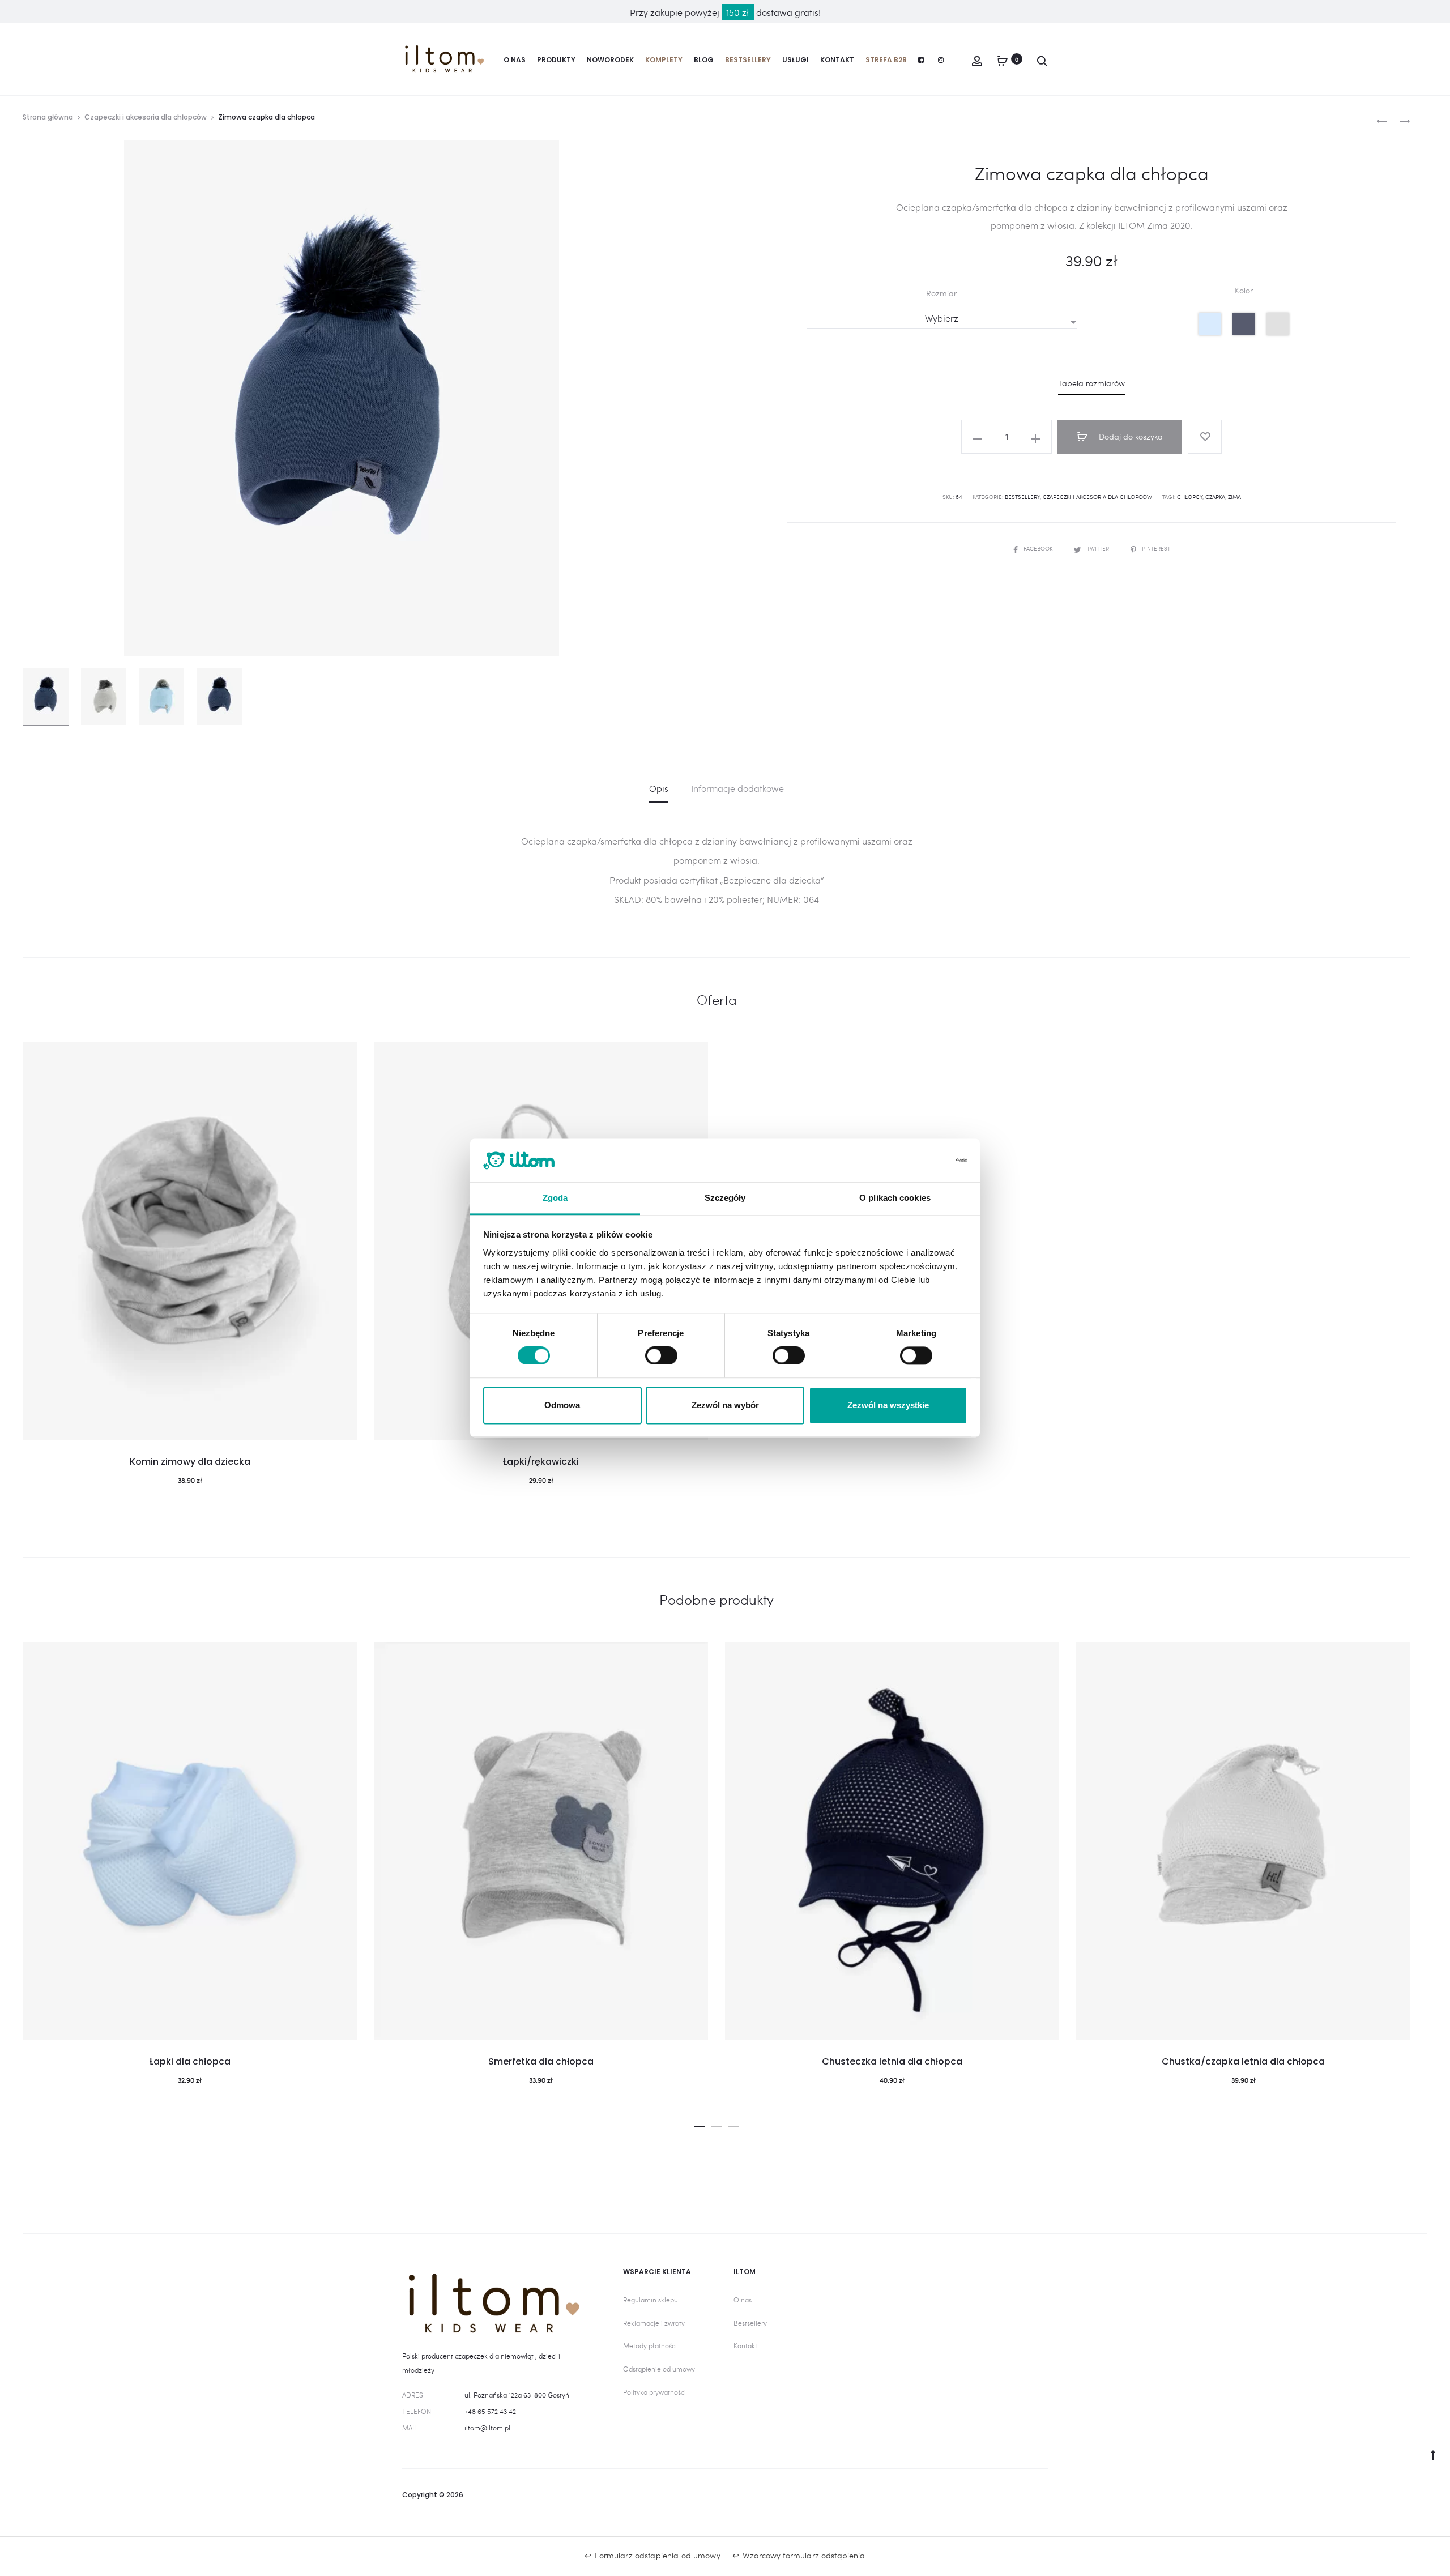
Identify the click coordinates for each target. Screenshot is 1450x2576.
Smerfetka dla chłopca (541, 2061)
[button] (700, 2123)
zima (1234, 497)
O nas (515, 60)
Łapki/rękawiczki (541, 1462)
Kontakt (837, 60)
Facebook (1039, 548)
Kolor (1244, 291)
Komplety (664, 60)
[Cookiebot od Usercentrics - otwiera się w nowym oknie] (918, 1161)
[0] (1003, 59)
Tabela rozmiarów (1091, 383)
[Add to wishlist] (1205, 437)
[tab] (659, 788)
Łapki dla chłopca (190, 2061)
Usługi (796, 60)
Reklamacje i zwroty (654, 2323)
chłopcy (1190, 497)
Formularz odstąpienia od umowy (657, 2555)
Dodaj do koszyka (1130, 436)
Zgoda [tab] (555, 1198)
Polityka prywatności (654, 2392)
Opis (659, 788)
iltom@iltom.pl (487, 2428)
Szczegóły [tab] (725, 1198)
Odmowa (562, 1405)
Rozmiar (941, 293)
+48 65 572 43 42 (490, 2411)
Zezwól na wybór (725, 1405)
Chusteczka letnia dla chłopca (892, 2061)
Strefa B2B (886, 60)
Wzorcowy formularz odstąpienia (804, 2555)
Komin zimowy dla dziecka (190, 1462)
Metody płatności (650, 2345)
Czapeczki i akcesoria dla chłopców (146, 117)
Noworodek (610, 60)
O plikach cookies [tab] (895, 1198)
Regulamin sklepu (651, 2300)
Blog (704, 60)
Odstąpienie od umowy (659, 2369)
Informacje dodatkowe (737, 788)
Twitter (1099, 548)
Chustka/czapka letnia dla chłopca (1243, 2061)
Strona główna (48, 117)
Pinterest (1156, 548)
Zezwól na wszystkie (888, 1405)
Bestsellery (748, 60)
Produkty (556, 60)
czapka (1215, 497)
